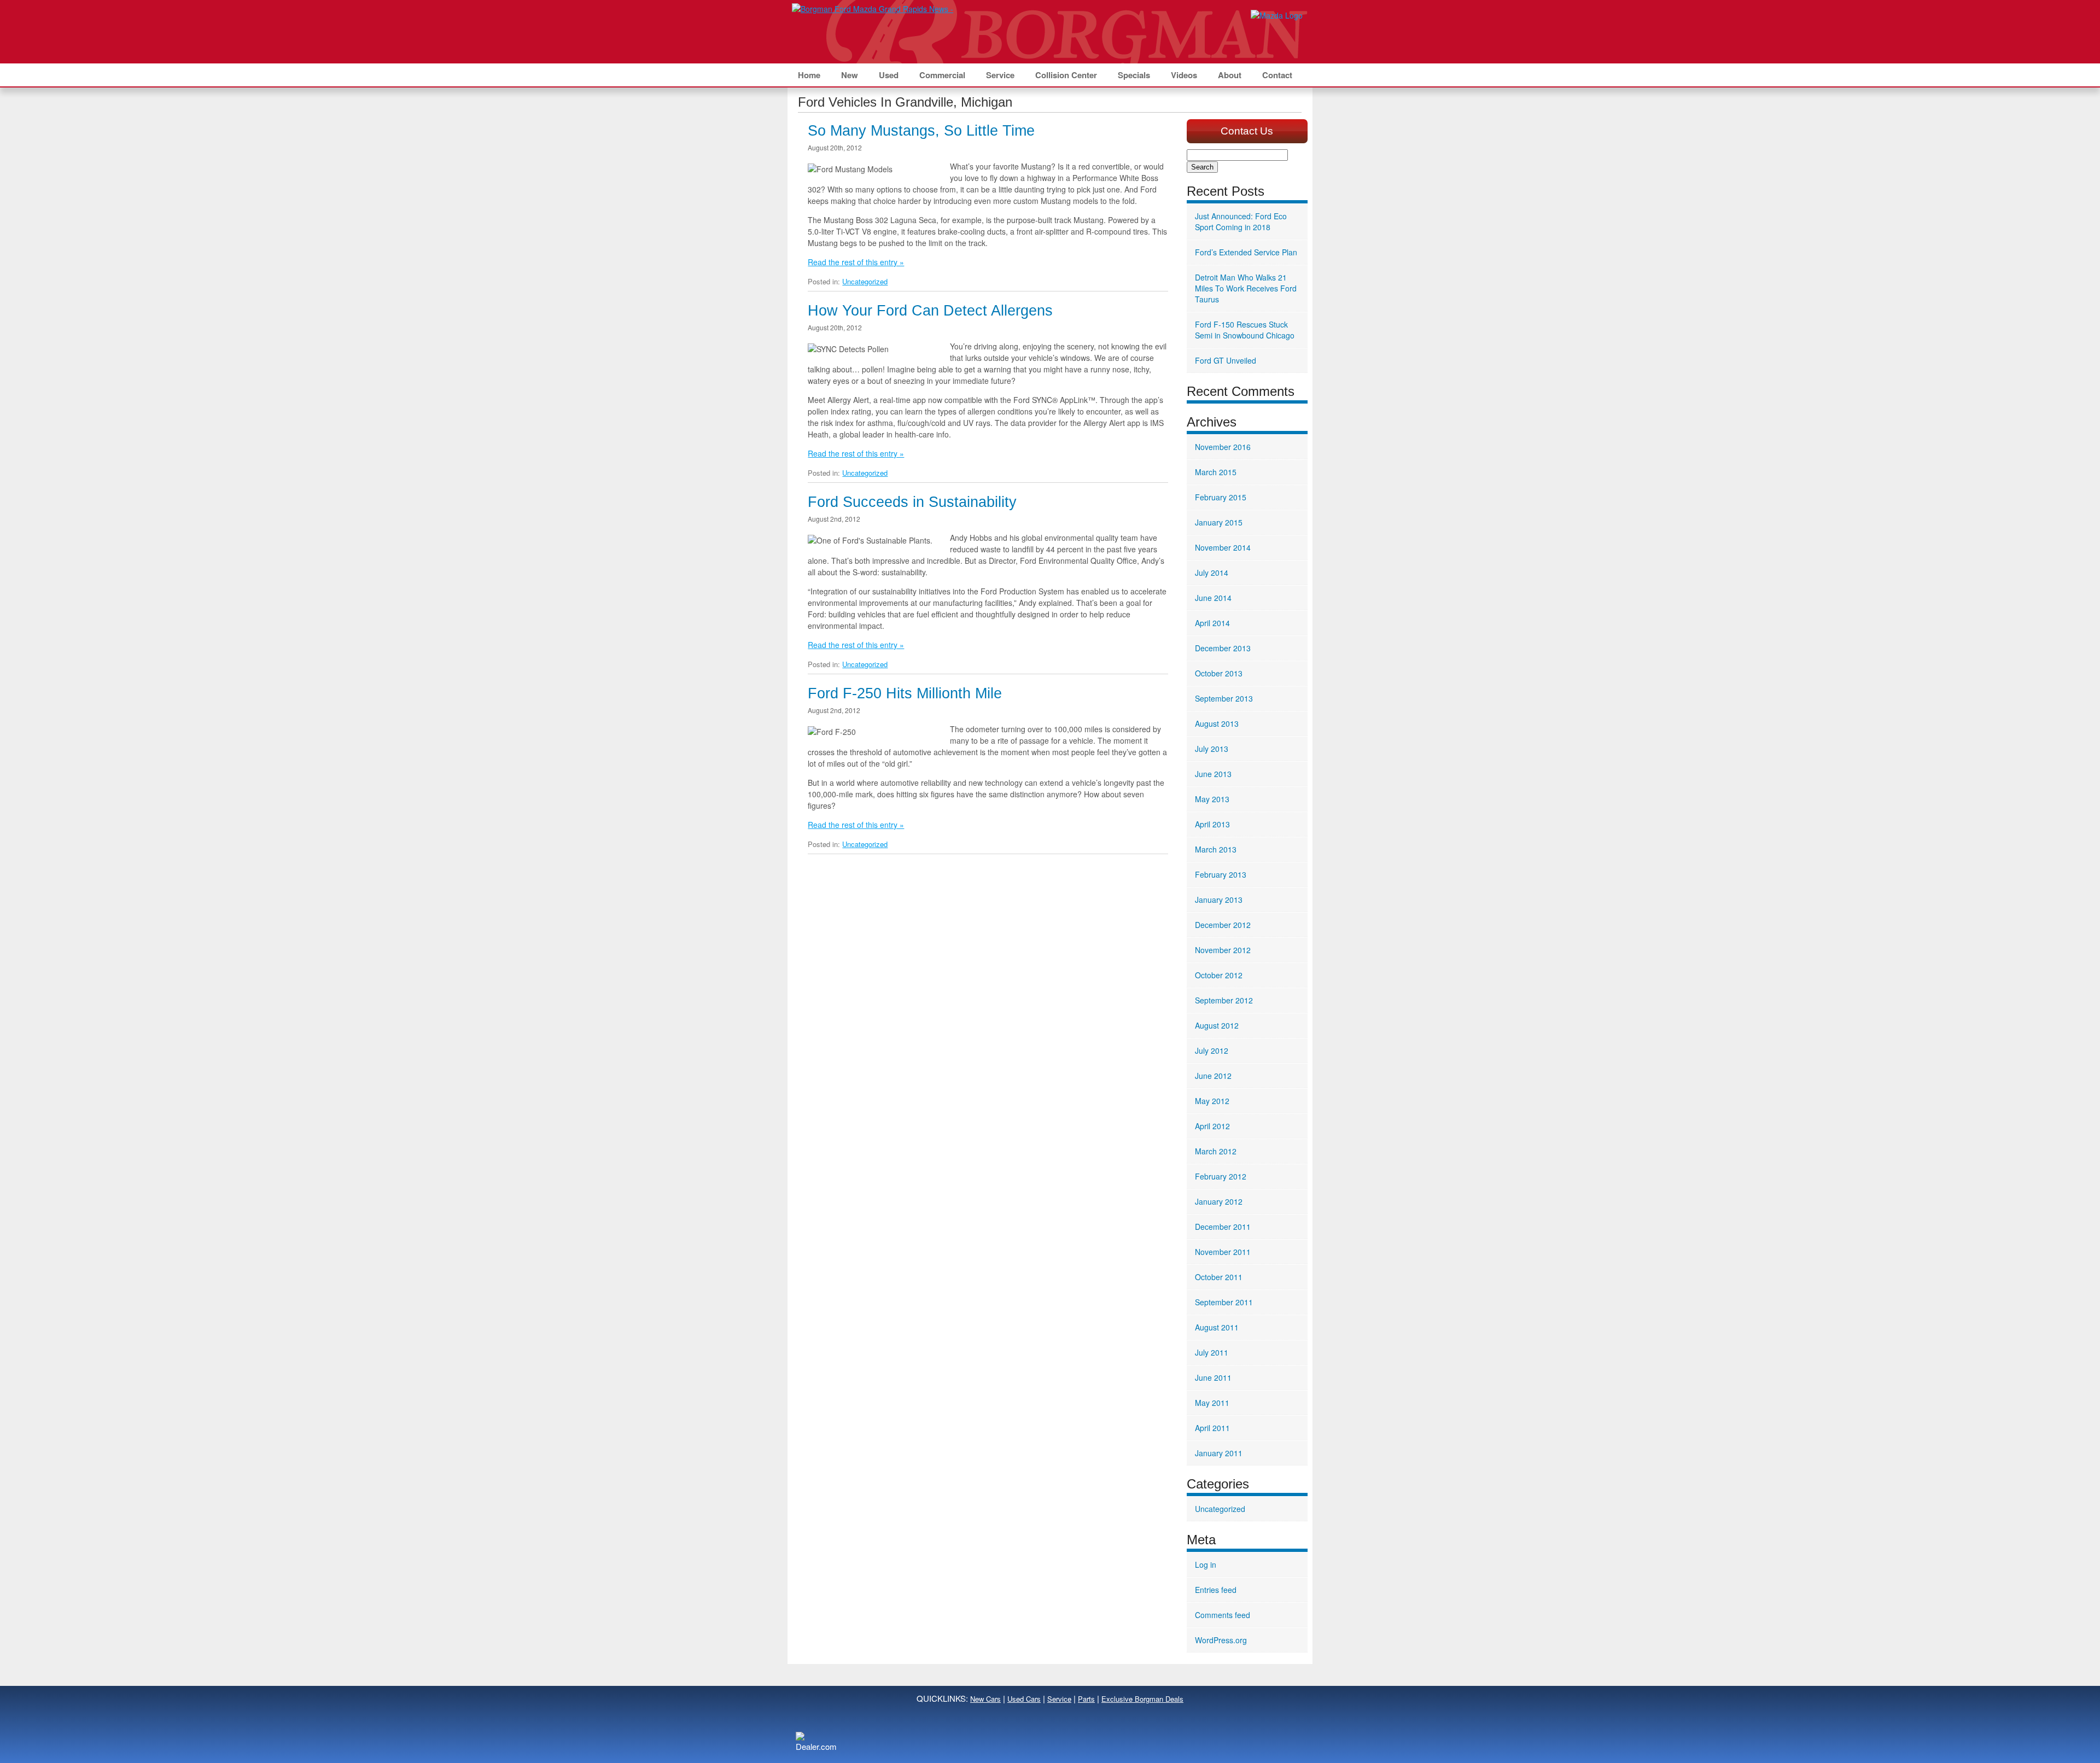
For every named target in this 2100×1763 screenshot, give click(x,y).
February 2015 (1221, 497)
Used (889, 75)
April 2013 (1212, 824)
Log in (1206, 1564)
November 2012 (1223, 950)
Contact (1277, 75)
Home (809, 75)
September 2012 (1224, 1000)
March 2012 (1216, 1151)
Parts (1086, 1699)
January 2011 (1219, 1453)
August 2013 (1217, 723)
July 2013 (1212, 749)
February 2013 (1221, 874)
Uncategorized (865, 281)
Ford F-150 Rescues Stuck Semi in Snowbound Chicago (1245, 330)
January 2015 (1219, 522)
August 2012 (1217, 1025)
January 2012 (1219, 1201)
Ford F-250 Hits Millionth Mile (905, 693)
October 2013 (1219, 673)
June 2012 (1213, 1076)
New (850, 75)
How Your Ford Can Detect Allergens (930, 311)
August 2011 (1217, 1327)
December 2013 (1223, 648)
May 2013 (1212, 799)
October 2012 (1219, 975)
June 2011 (1213, 1377)
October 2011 (1219, 1277)
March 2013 (1216, 849)
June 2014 (1213, 598)
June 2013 (1213, 774)
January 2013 (1219, 900)
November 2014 (1223, 547)
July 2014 (1212, 573)
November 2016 (1223, 447)
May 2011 (1212, 1403)
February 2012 (1221, 1176)
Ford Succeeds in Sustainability (912, 502)
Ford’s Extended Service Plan (1246, 252)
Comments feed (1223, 1615)
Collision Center (1066, 75)
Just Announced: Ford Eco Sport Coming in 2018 (1241, 221)
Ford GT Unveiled (1226, 360)
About (1230, 75)
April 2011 (1212, 1428)
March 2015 (1216, 472)
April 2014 (1212, 623)
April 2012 (1212, 1126)
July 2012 (1212, 1050)
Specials (1134, 75)
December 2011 (1223, 1227)
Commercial (942, 75)
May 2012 (1212, 1101)
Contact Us (1247, 131)
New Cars (985, 1699)
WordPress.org (1221, 1640)
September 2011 (1224, 1302)
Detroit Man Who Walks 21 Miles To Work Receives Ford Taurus (1246, 288)
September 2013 (1224, 698)
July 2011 (1212, 1352)
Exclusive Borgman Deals (1142, 1699)
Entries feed (1216, 1590)
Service (1000, 75)
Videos (1184, 75)
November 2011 (1223, 1252)
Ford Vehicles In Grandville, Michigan (905, 102)
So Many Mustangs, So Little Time (921, 131)
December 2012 (1223, 925)
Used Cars (1024, 1699)
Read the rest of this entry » (856, 262)
